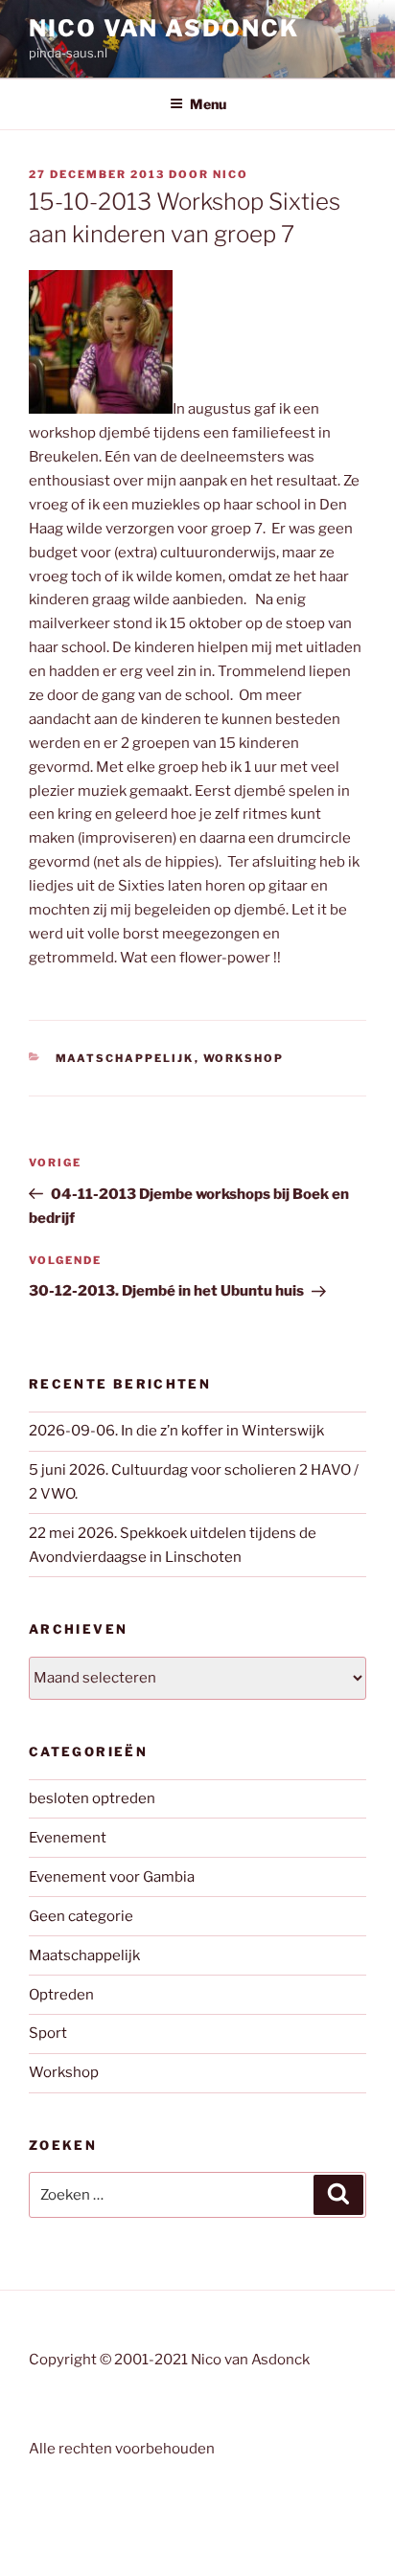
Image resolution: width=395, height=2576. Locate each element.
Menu (208, 104)
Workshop (244, 1058)
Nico (231, 174)
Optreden (61, 1995)
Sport (48, 2033)
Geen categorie (81, 1916)
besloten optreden (92, 1798)
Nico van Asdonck (164, 28)
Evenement (68, 1838)
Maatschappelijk (125, 1058)
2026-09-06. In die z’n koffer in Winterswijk (176, 1431)
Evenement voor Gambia (112, 1877)
